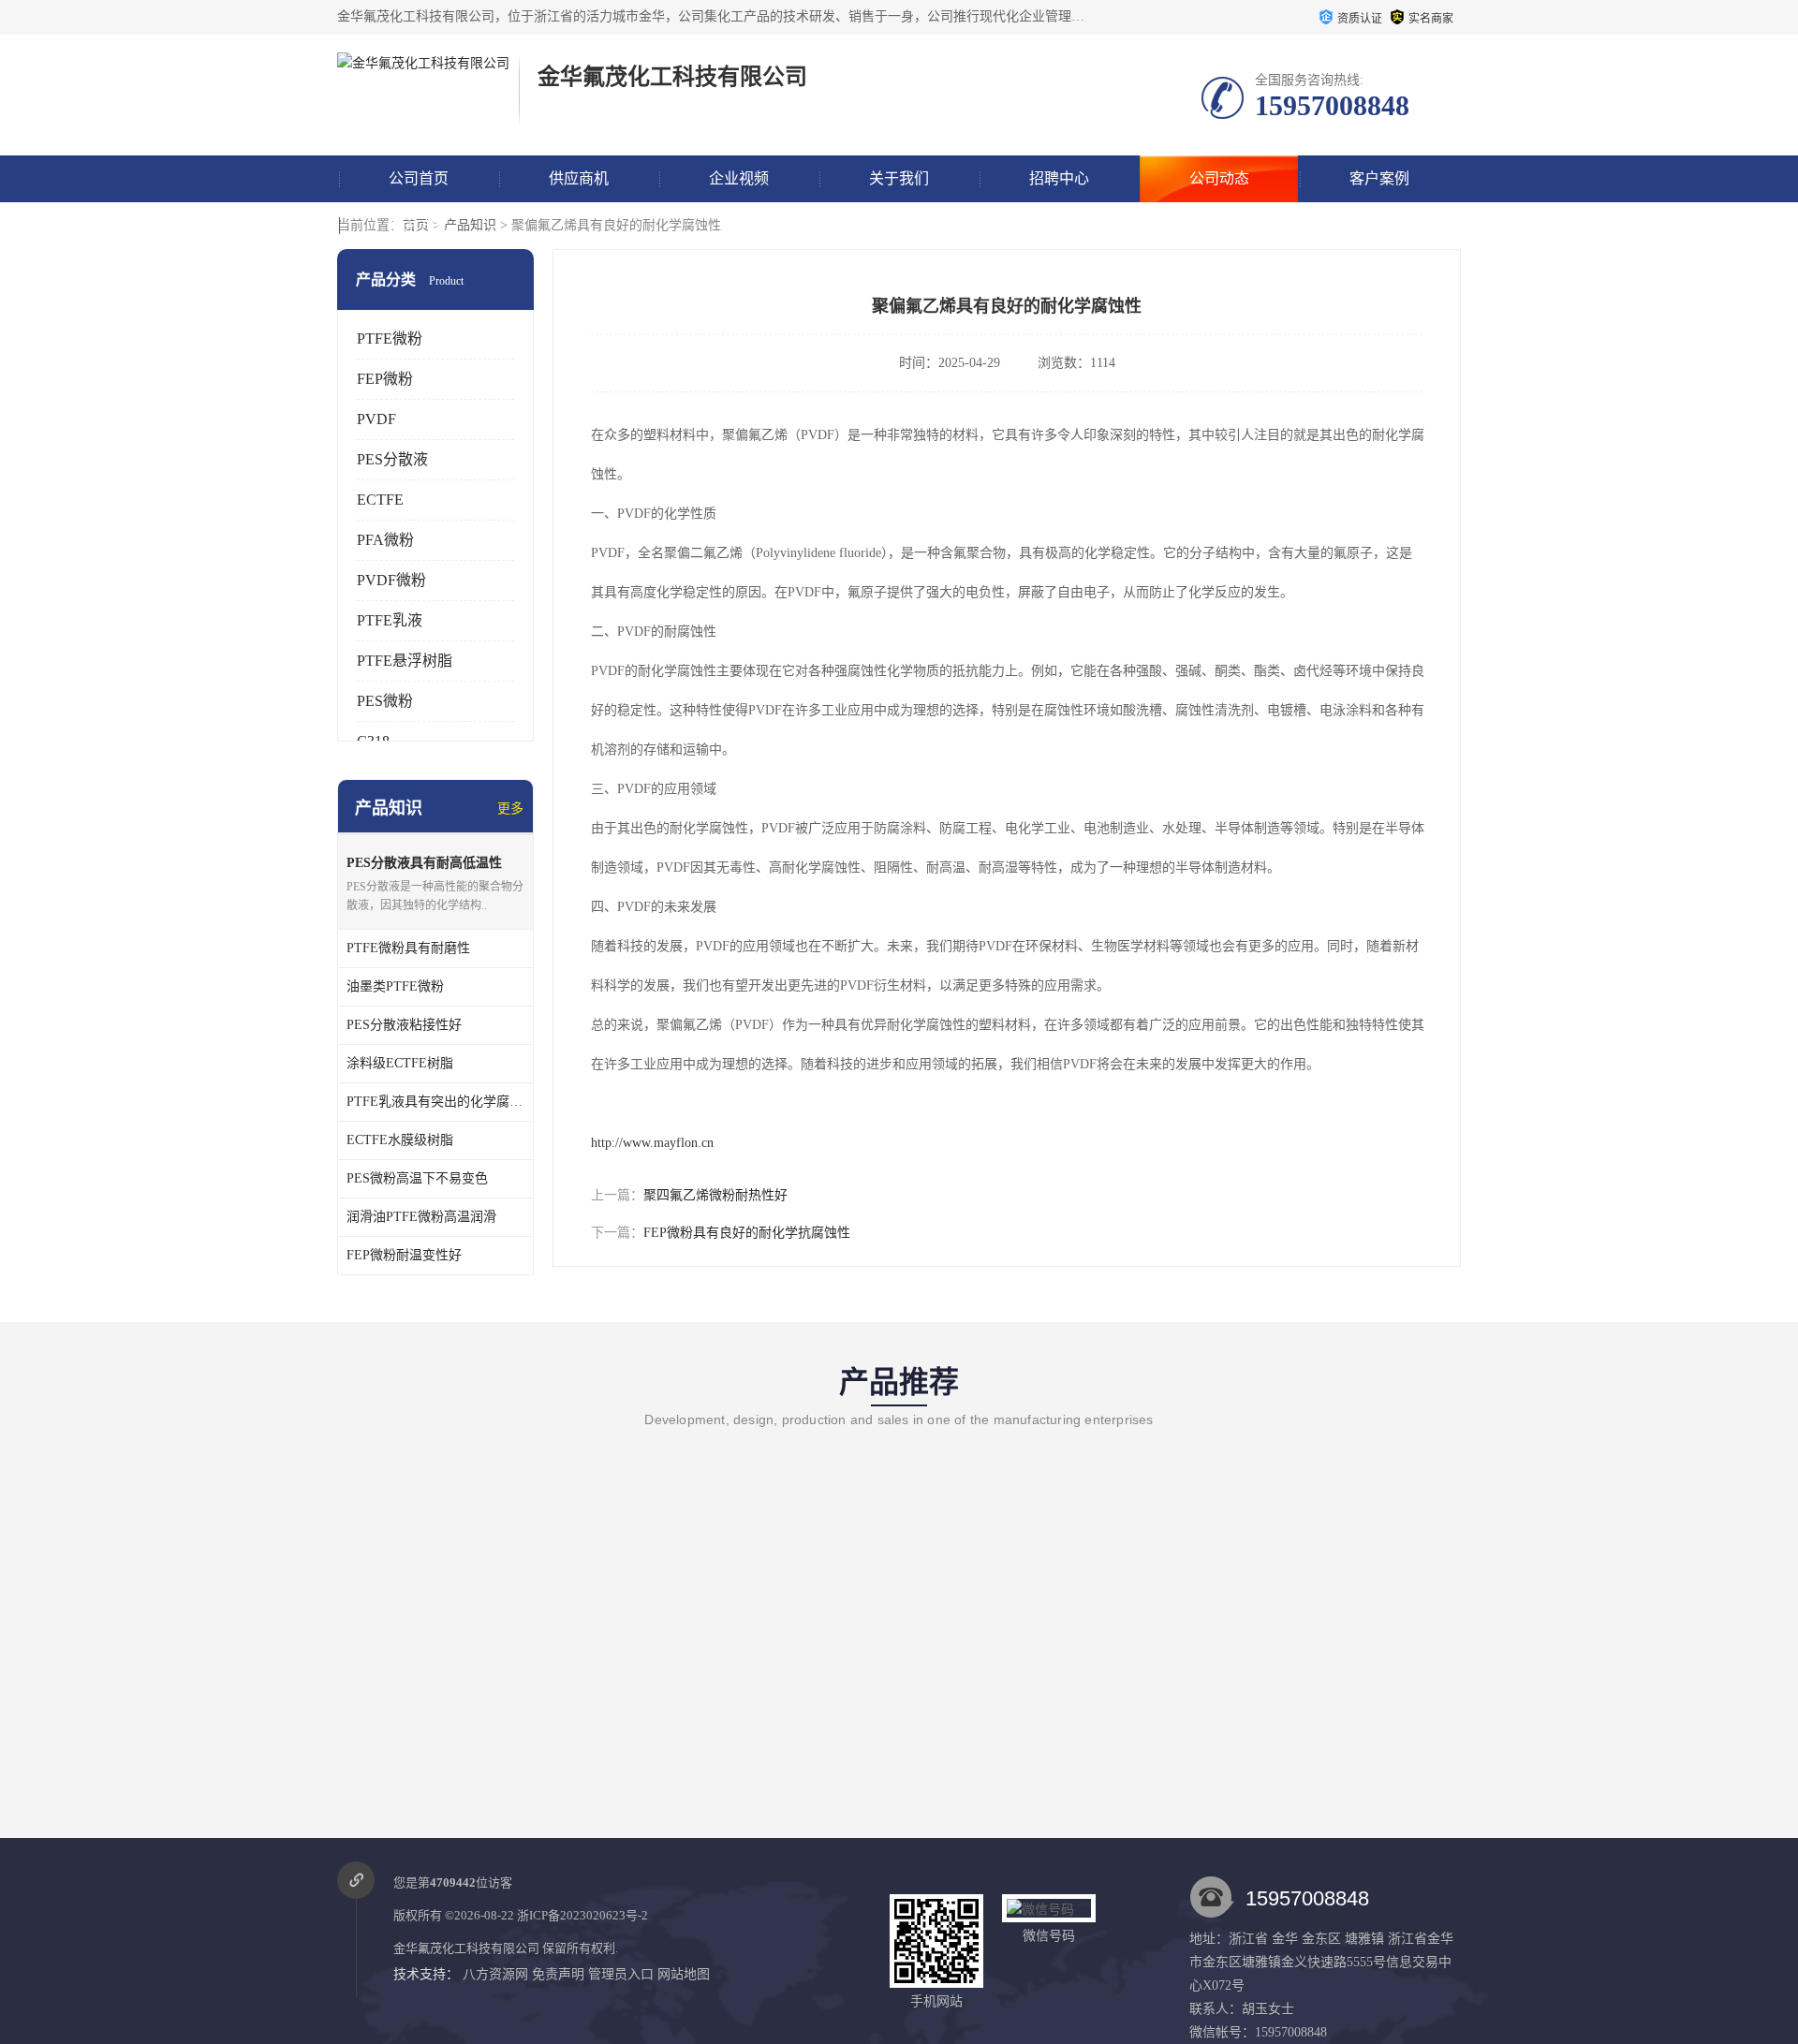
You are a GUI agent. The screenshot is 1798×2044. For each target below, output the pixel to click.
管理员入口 (621, 1974)
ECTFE (380, 500)
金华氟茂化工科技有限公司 (466, 1948)
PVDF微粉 (391, 580)
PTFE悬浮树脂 (405, 661)
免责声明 (558, 1974)
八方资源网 (495, 1974)
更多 (510, 809)
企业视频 (739, 178)
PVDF (376, 419)
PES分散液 (392, 459)
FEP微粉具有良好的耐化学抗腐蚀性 (747, 1233)
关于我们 (899, 178)
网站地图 (684, 1974)
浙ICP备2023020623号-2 (582, 1915)
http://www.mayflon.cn (652, 1143)
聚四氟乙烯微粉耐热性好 (715, 1195)
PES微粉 (385, 701)
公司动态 (1219, 178)
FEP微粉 (385, 379)
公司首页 (419, 178)
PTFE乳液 (390, 620)
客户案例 (1379, 178)
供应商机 (579, 178)
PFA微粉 (385, 540)
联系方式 (419, 225)
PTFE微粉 (390, 338)
